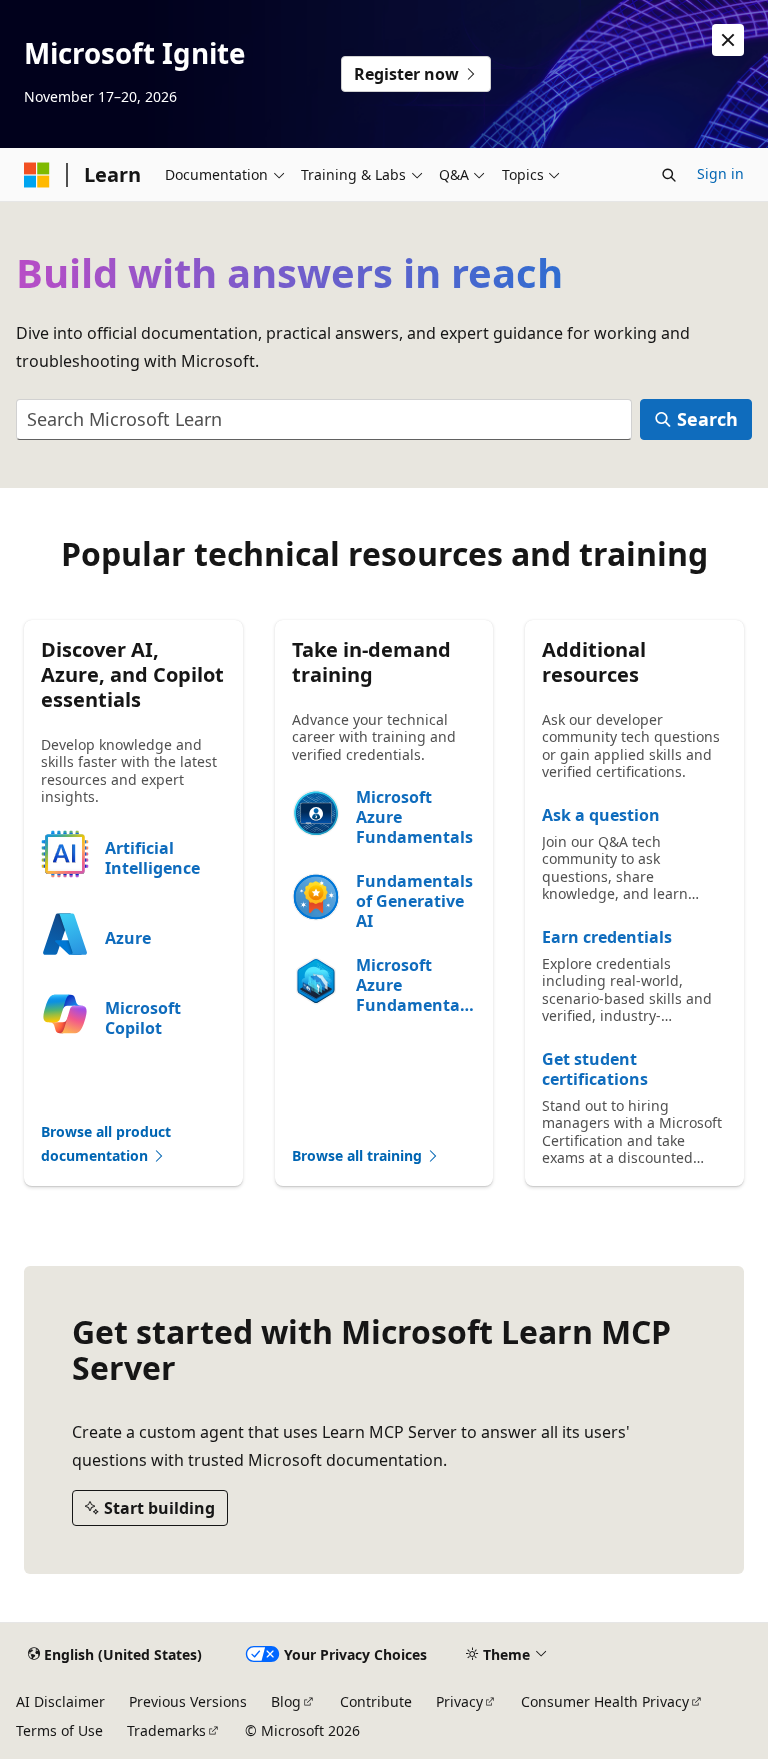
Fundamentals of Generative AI (414, 901)
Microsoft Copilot (143, 1018)
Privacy (459, 1701)
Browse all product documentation (106, 1144)
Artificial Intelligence (152, 858)
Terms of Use (59, 1730)
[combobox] (324, 419)
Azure (128, 938)
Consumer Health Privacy (605, 1701)
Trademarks (166, 1730)
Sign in (720, 173)
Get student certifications (595, 1069)
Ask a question (601, 815)
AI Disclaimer (60, 1701)
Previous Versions (188, 1701)
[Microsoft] (37, 175)
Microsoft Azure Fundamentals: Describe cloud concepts (415, 985)
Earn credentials (607, 937)
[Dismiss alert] (728, 40)
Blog (286, 1701)
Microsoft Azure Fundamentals (414, 817)
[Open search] (669, 175)
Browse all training (359, 1155)
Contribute (376, 1701)
